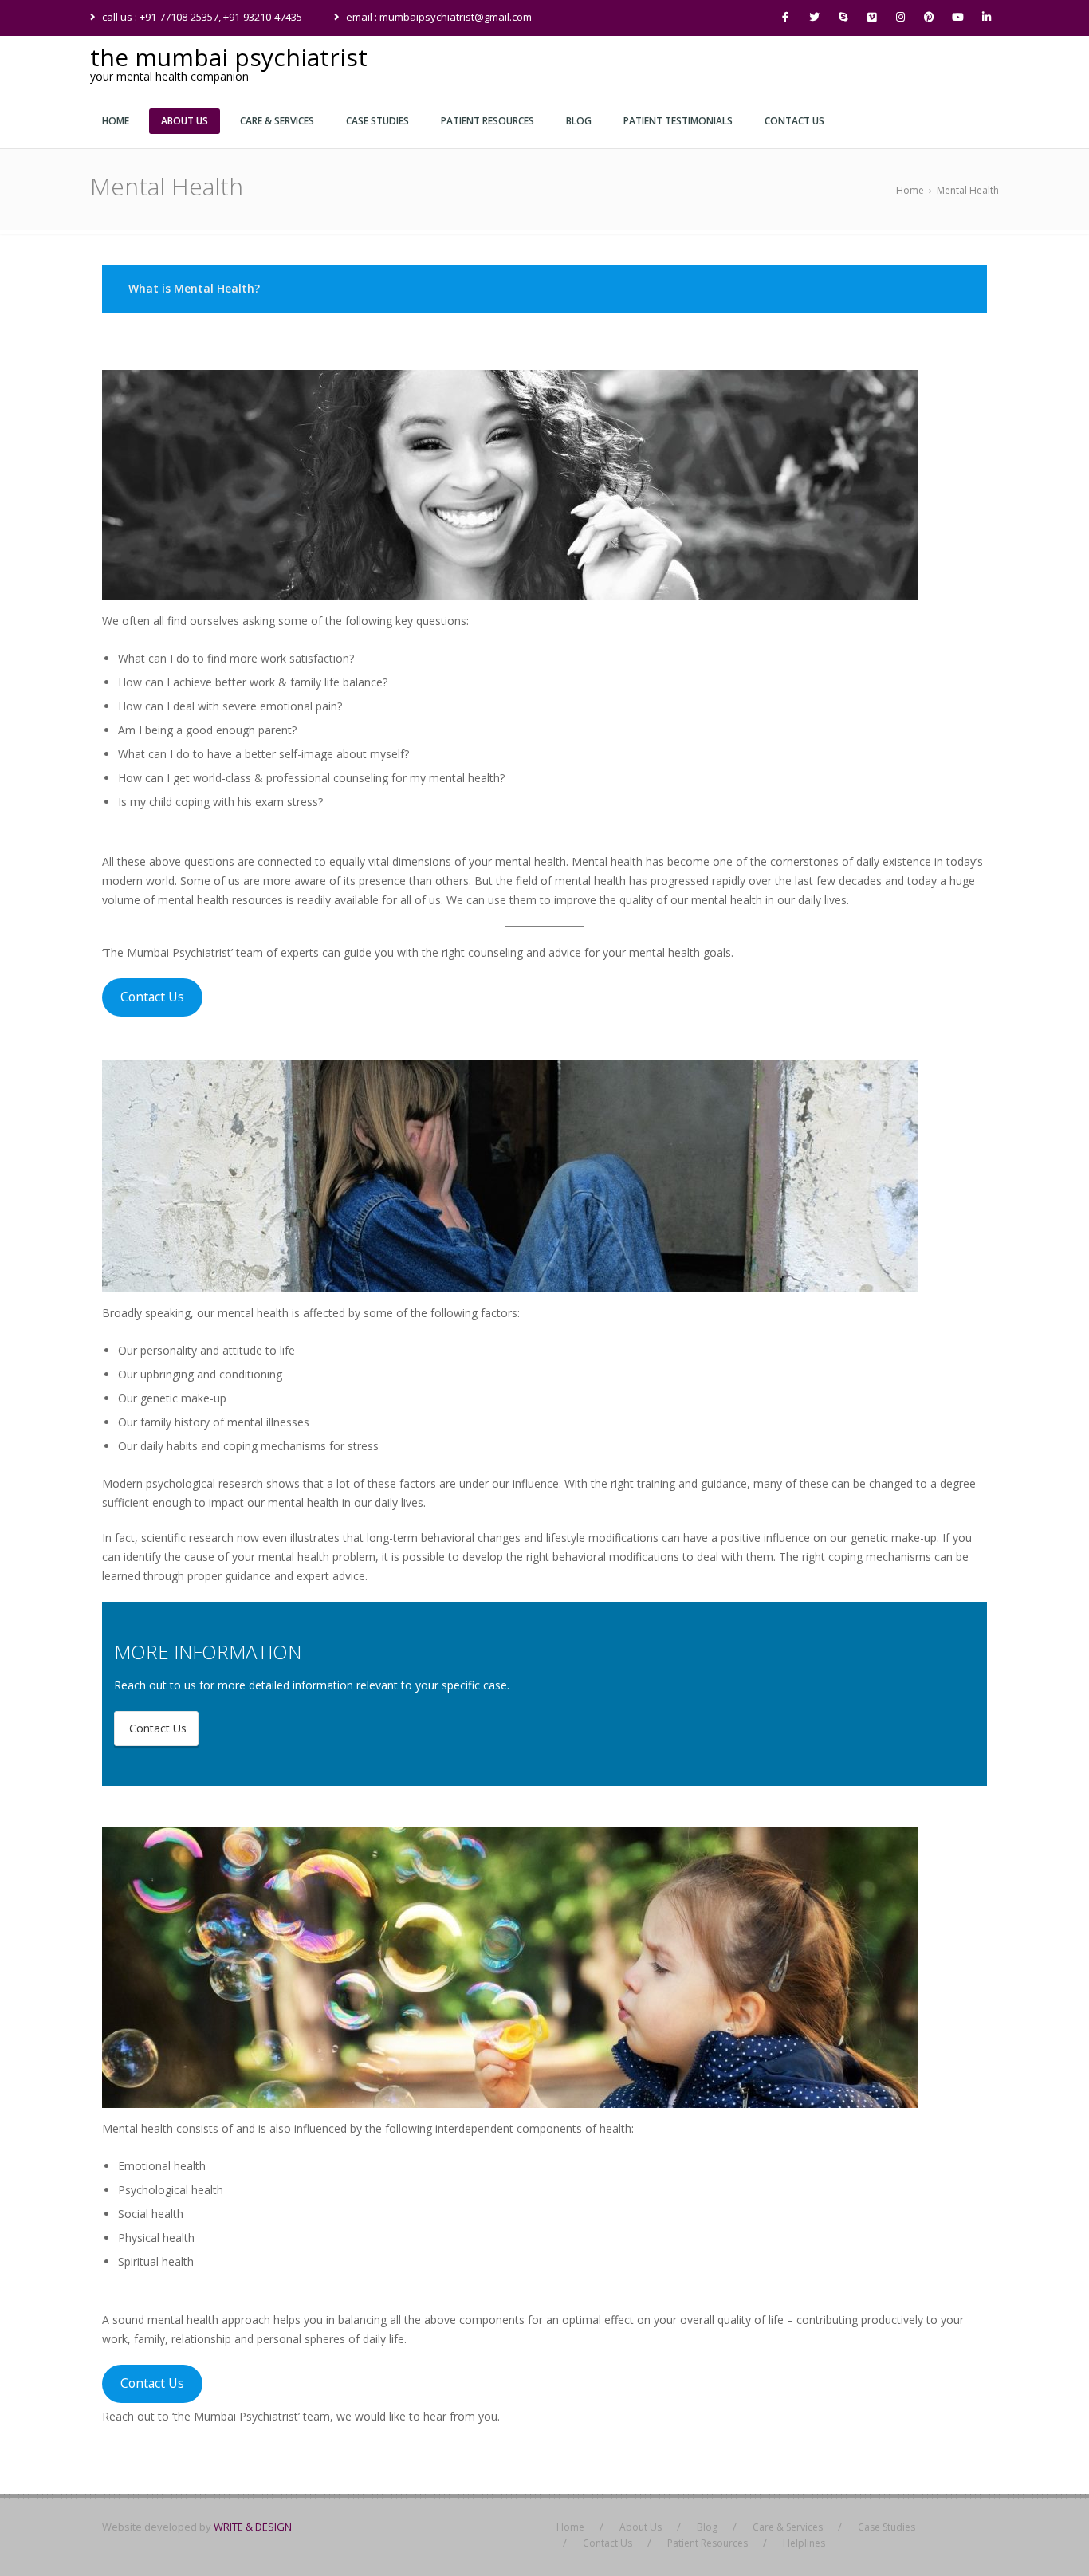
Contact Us (152, 997)
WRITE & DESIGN (253, 2527)
